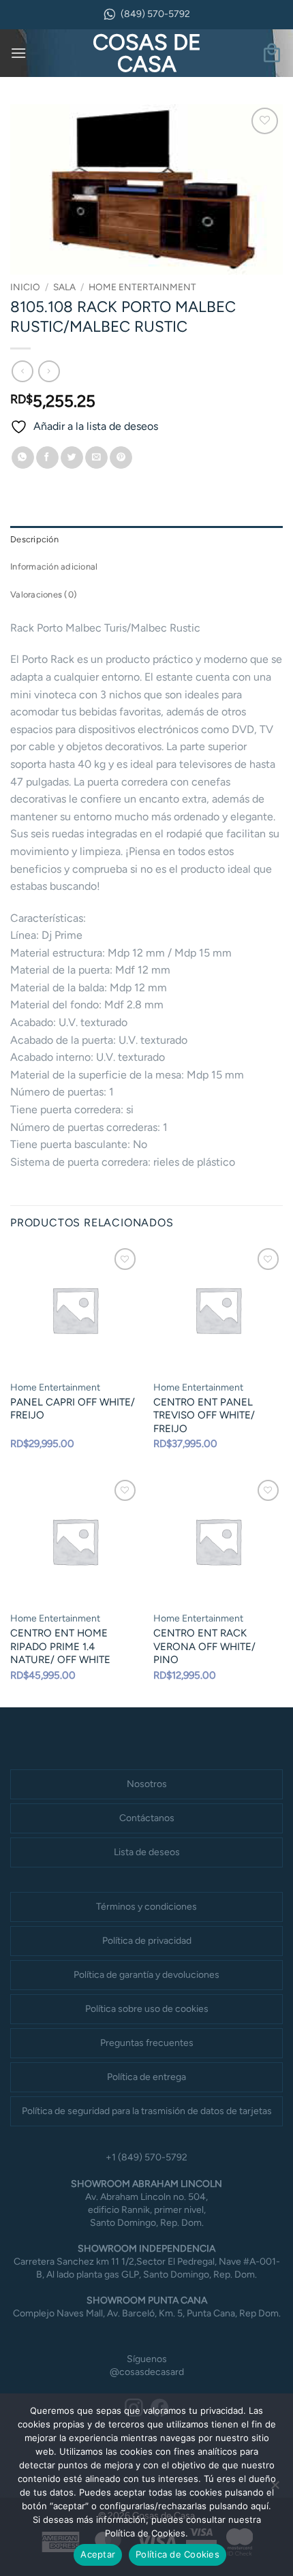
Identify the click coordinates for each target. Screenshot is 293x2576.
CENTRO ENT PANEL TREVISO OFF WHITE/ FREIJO (204, 1415)
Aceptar (98, 2554)
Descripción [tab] (34, 539)
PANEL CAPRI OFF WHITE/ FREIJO (73, 1409)
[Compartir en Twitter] (72, 458)
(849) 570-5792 (155, 14)
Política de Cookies (178, 2554)
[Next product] (22, 371)
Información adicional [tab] (54, 567)
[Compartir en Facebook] (47, 458)
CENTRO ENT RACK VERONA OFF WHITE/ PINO (204, 1646)
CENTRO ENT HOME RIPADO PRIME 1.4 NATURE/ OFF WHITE (60, 1646)
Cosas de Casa (147, 53)
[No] (275, 2489)
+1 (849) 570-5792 (146, 2157)
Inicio (25, 287)
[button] (18, 53)
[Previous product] (49, 371)
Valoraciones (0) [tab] (44, 594)
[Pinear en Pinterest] (121, 458)
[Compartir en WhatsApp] (23, 458)
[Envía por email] (96, 458)
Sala (64, 287)
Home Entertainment (142, 287)
